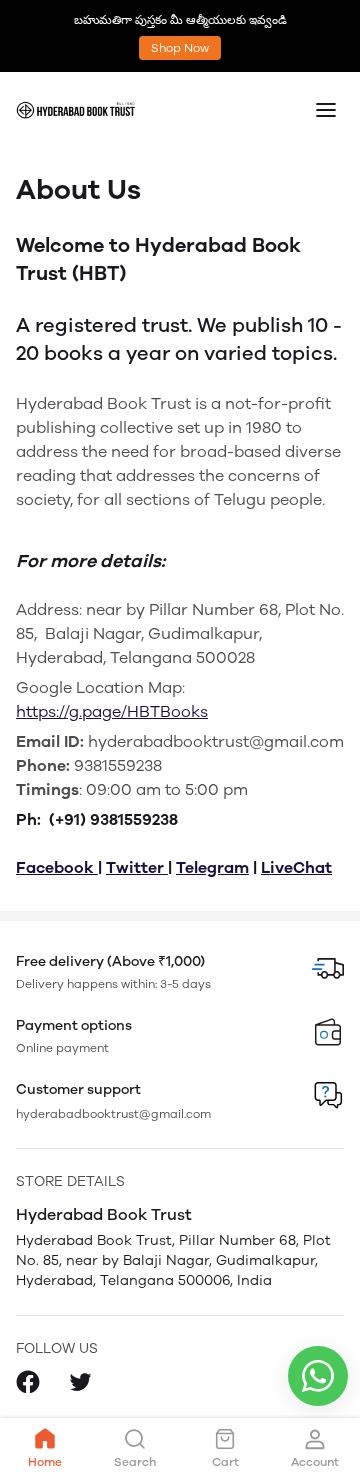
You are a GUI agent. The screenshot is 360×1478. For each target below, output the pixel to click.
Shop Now (180, 48)
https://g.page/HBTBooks (112, 711)
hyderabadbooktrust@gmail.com (113, 1114)
